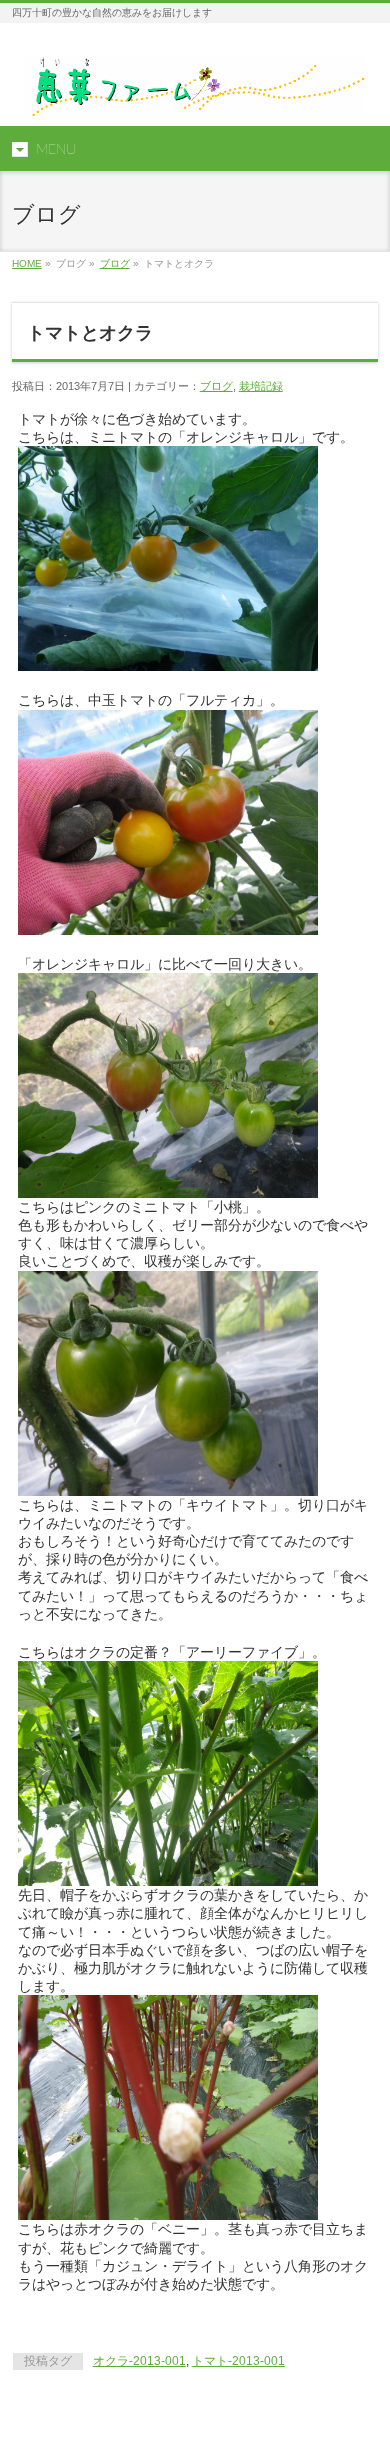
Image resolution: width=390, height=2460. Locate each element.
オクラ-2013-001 (139, 2361)
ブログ (115, 263)
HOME (27, 263)
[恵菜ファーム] (195, 93)
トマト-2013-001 (238, 2361)
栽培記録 (261, 386)
